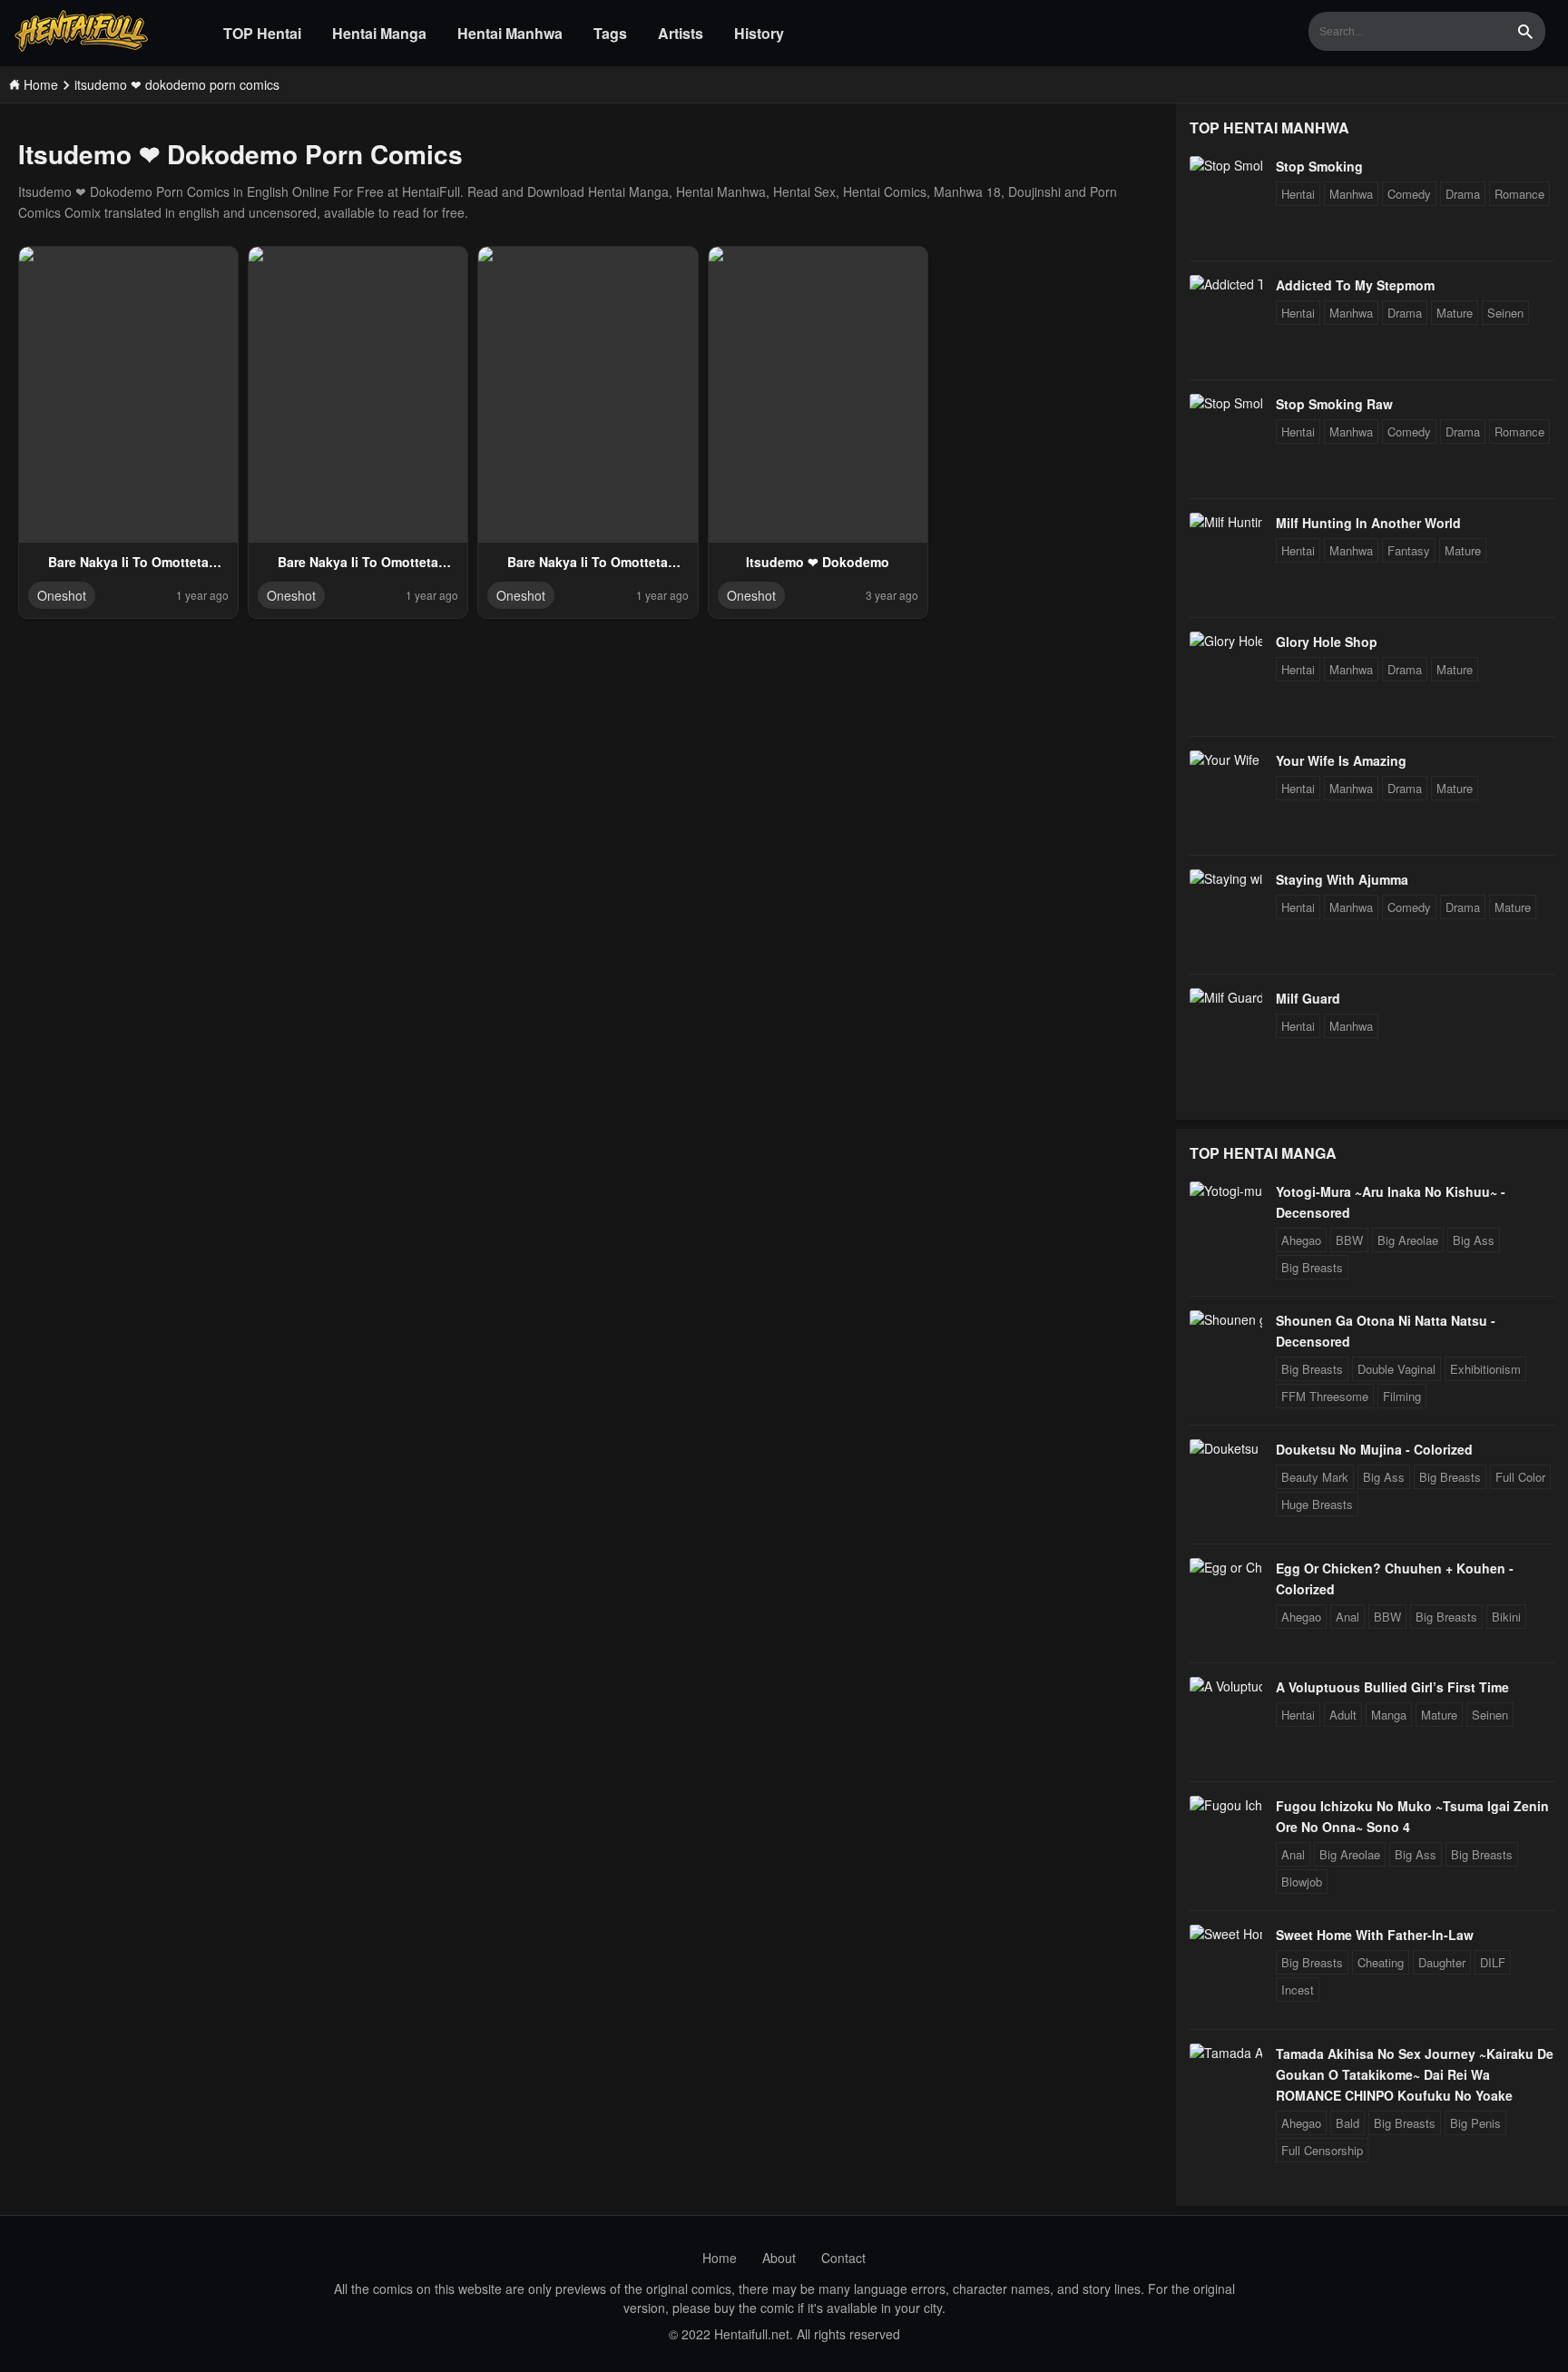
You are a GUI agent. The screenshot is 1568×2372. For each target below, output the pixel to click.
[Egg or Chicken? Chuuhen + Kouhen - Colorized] (1226, 1567)
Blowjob (1302, 1882)
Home (720, 2258)
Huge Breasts (1317, 1504)
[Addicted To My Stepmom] (1226, 284)
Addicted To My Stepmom (1355, 285)
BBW (1349, 1240)
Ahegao (1301, 1240)
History (759, 33)
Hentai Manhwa (510, 33)
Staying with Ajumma (1342, 879)
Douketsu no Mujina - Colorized (1374, 1449)
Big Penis (1475, 2123)
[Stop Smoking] (1226, 165)
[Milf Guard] (1226, 997)
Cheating (1381, 1962)
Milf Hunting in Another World (1368, 523)
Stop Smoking (1319, 166)
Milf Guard (1308, 998)
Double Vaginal (1396, 1369)
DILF (1493, 1962)
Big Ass (1474, 1240)
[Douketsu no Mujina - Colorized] (1226, 1448)
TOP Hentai (262, 33)
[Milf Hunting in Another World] (1226, 522)
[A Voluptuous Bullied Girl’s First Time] (1226, 1686)
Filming (1402, 1396)
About (779, 2258)
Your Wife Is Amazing (1341, 760)
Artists (681, 33)
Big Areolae (1408, 1240)
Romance (1519, 194)
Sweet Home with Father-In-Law (1375, 1935)
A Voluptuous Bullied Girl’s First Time (1392, 1687)
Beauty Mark (1315, 1477)
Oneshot (62, 595)
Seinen (1505, 313)
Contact (843, 2258)
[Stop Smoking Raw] (1226, 403)
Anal (1347, 1617)
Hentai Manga (379, 33)
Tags (610, 33)
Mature (1455, 313)
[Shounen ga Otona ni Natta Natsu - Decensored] (1226, 1319)
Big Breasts (1312, 1267)
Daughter (1442, 1962)
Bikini (1506, 1617)
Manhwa (1351, 194)
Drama (1463, 194)
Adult (1343, 1715)
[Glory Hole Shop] (1226, 641)
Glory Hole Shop (1327, 642)
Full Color (1520, 1477)
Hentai (1298, 194)
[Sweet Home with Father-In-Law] (1226, 1934)
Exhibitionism (1485, 1369)
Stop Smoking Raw (1334, 404)
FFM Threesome (1325, 1396)
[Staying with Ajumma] (1226, 878)
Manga (1389, 1715)
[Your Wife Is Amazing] (1226, 760)
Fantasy (1409, 550)
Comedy (1409, 194)
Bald (1347, 2123)
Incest (1298, 1990)
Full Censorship (1322, 2150)
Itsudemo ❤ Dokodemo (818, 562)
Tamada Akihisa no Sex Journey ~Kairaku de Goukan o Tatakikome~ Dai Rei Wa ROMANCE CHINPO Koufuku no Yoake (1415, 2074)
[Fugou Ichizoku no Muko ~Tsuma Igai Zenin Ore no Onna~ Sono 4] (1226, 1805)
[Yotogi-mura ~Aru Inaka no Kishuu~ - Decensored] (1226, 1191)
